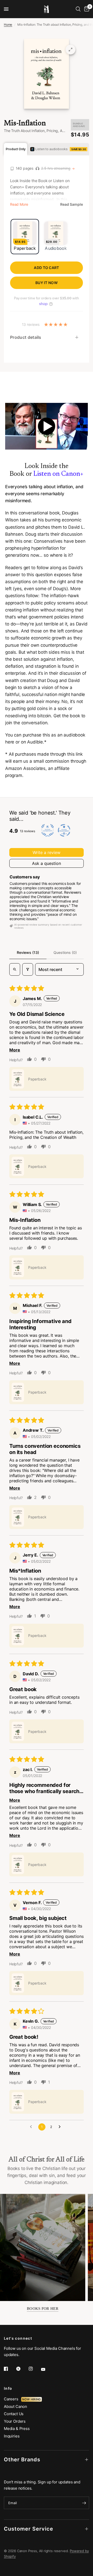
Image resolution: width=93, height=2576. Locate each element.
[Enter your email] (84, 2503)
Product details (26, 337)
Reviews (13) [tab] (28, 952)
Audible (35, 742)
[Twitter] (22, 2369)
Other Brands (22, 2460)
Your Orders (15, 2421)
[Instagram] (34, 2369)
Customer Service (29, 2529)
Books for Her (43, 2309)
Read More (19, 204)
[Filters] (28, 969)
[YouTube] (47, 2369)
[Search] (78, 9)
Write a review (47, 852)
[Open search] (15, 969)
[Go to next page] (61, 2127)
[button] (18, 1079)
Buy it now (47, 283)
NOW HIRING (31, 2399)
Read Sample (72, 204)
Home (8, 25)
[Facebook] (10, 2369)
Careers (13, 2399)
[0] (86, 9)
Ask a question (47, 863)
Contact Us (14, 2414)
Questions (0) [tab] (65, 952)
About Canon (16, 2406)
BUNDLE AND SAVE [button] (79, 125)
